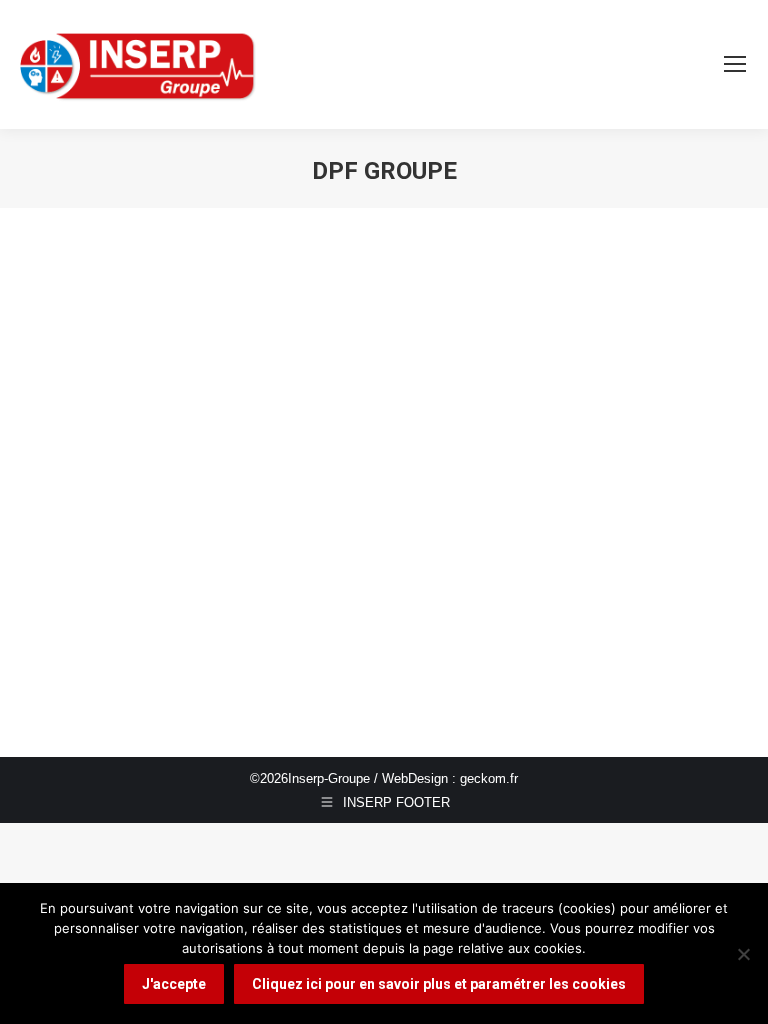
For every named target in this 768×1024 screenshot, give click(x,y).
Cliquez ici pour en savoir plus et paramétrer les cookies (439, 984)
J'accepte (174, 984)
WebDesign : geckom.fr (450, 778)
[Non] (743, 954)
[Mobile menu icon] (735, 64)
